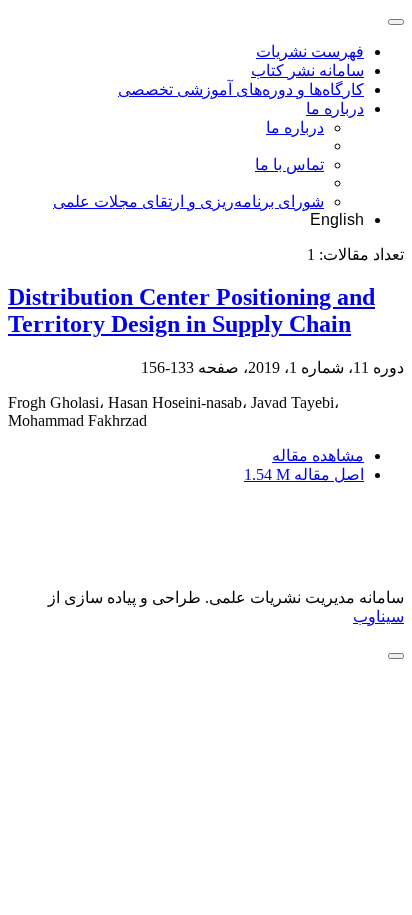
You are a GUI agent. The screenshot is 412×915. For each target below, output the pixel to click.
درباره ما (335, 108)
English (337, 219)
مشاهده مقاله (318, 455)
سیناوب (378, 616)
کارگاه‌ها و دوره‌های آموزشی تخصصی (241, 89)
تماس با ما (289, 164)
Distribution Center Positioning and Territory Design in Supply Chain (191, 310)
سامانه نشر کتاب (307, 70)
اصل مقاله (304, 474)
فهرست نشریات (310, 51)
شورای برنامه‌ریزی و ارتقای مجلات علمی (188, 201)
